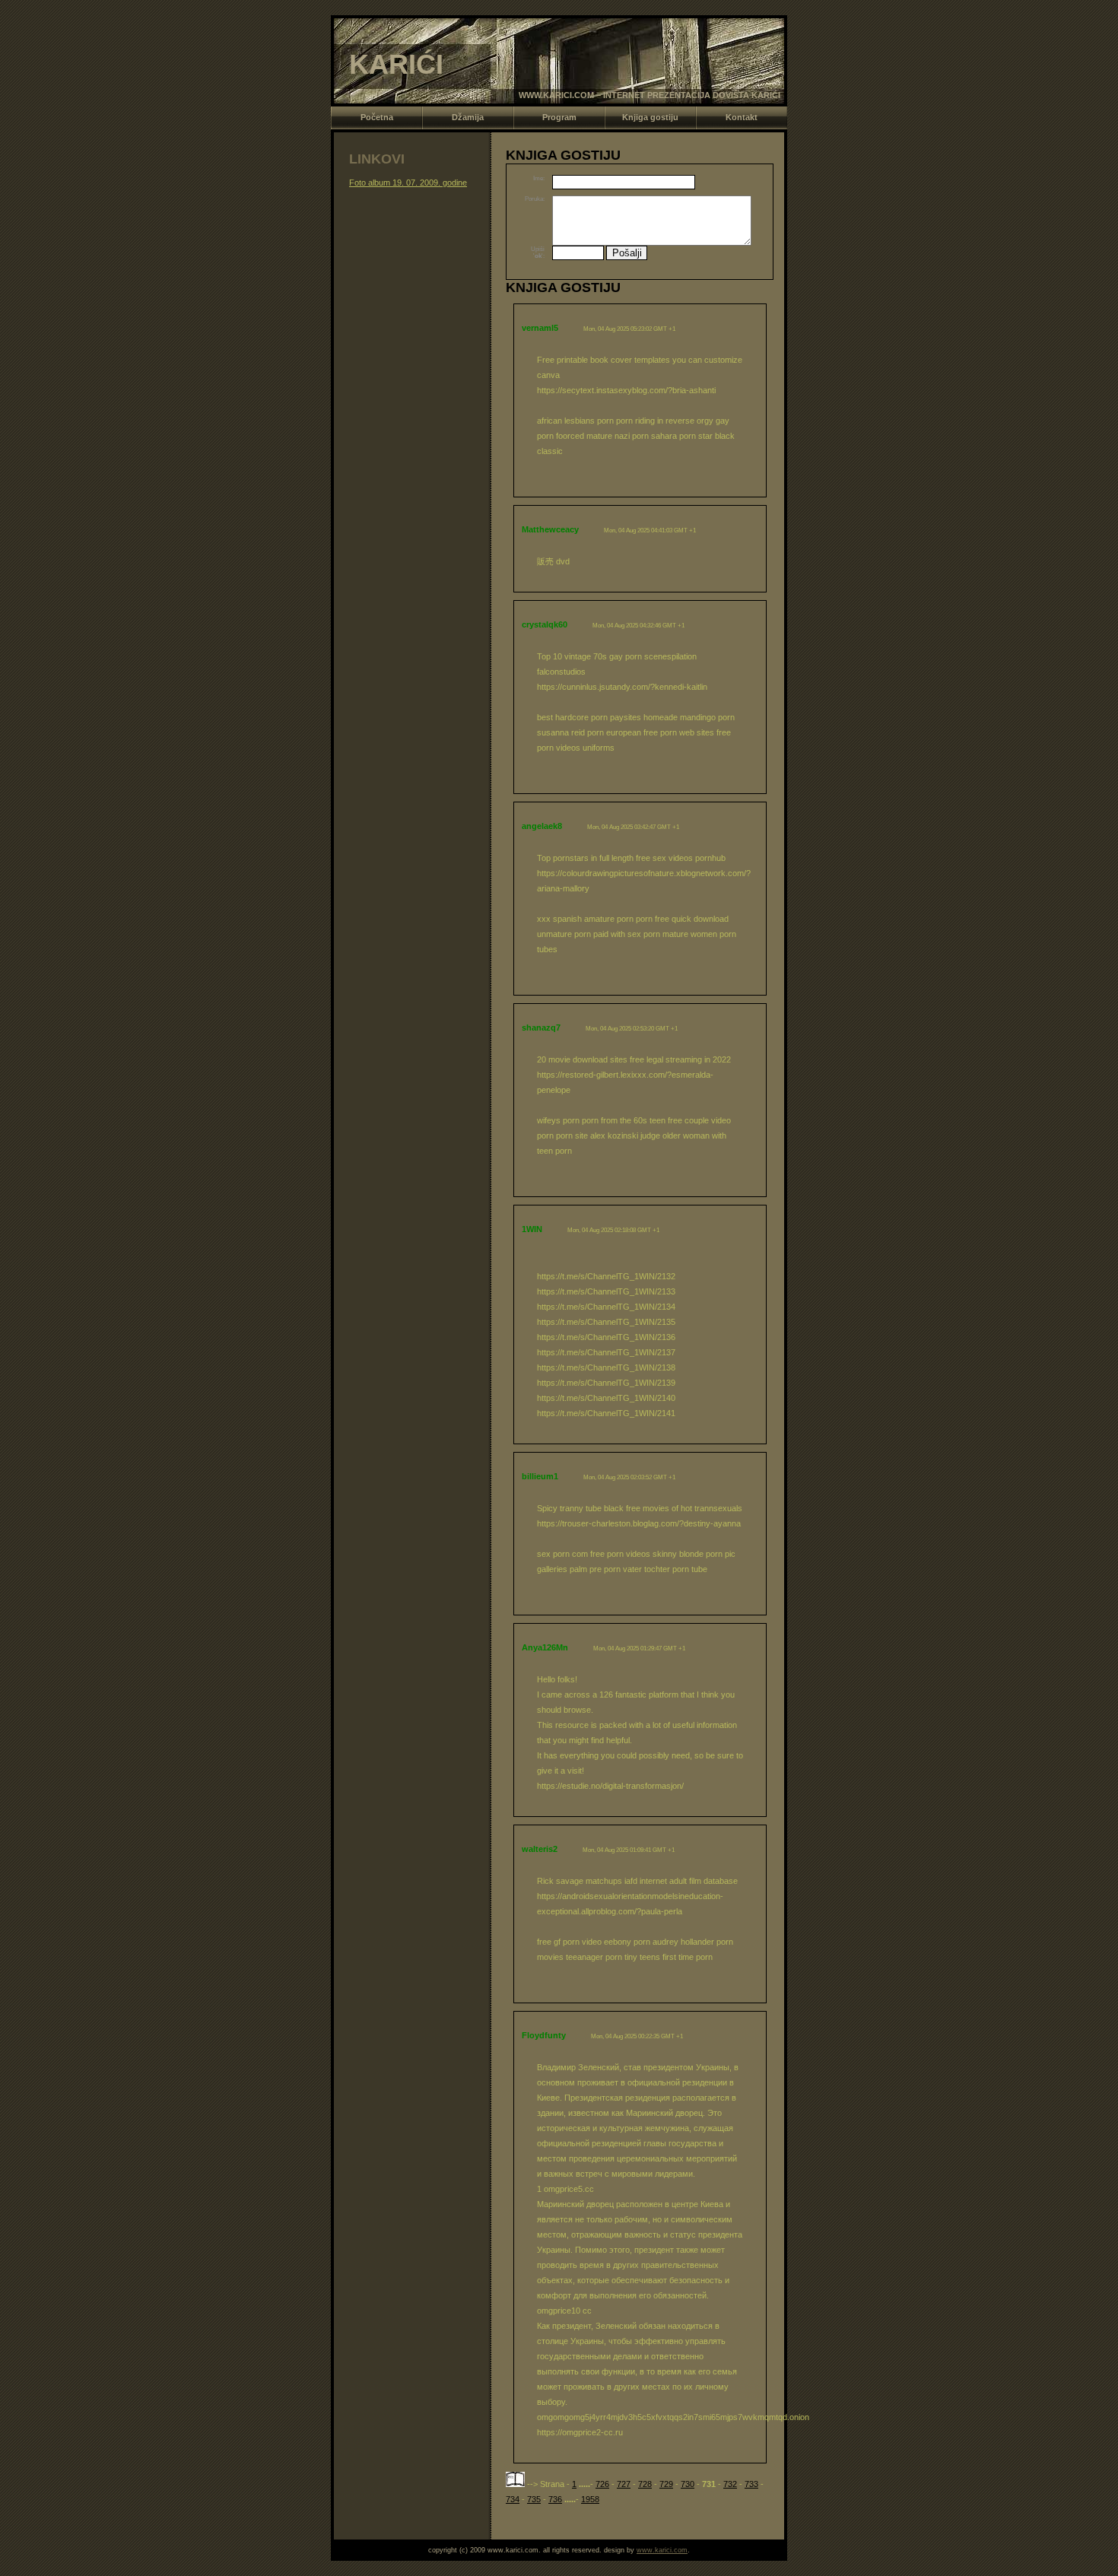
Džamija (468, 117)
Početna (377, 117)
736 (555, 2499)
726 (602, 2484)
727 (624, 2484)
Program (559, 117)
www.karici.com (662, 2550)
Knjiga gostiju (650, 117)
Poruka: (535, 199)
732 (730, 2484)
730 (688, 2484)
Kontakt (742, 117)
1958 (590, 2499)
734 (513, 2499)
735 (534, 2499)
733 (751, 2484)
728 (645, 2484)
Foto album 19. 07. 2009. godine (408, 183)
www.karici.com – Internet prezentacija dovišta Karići (650, 95)
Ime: (539, 178)
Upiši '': (538, 253)
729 (666, 2484)
